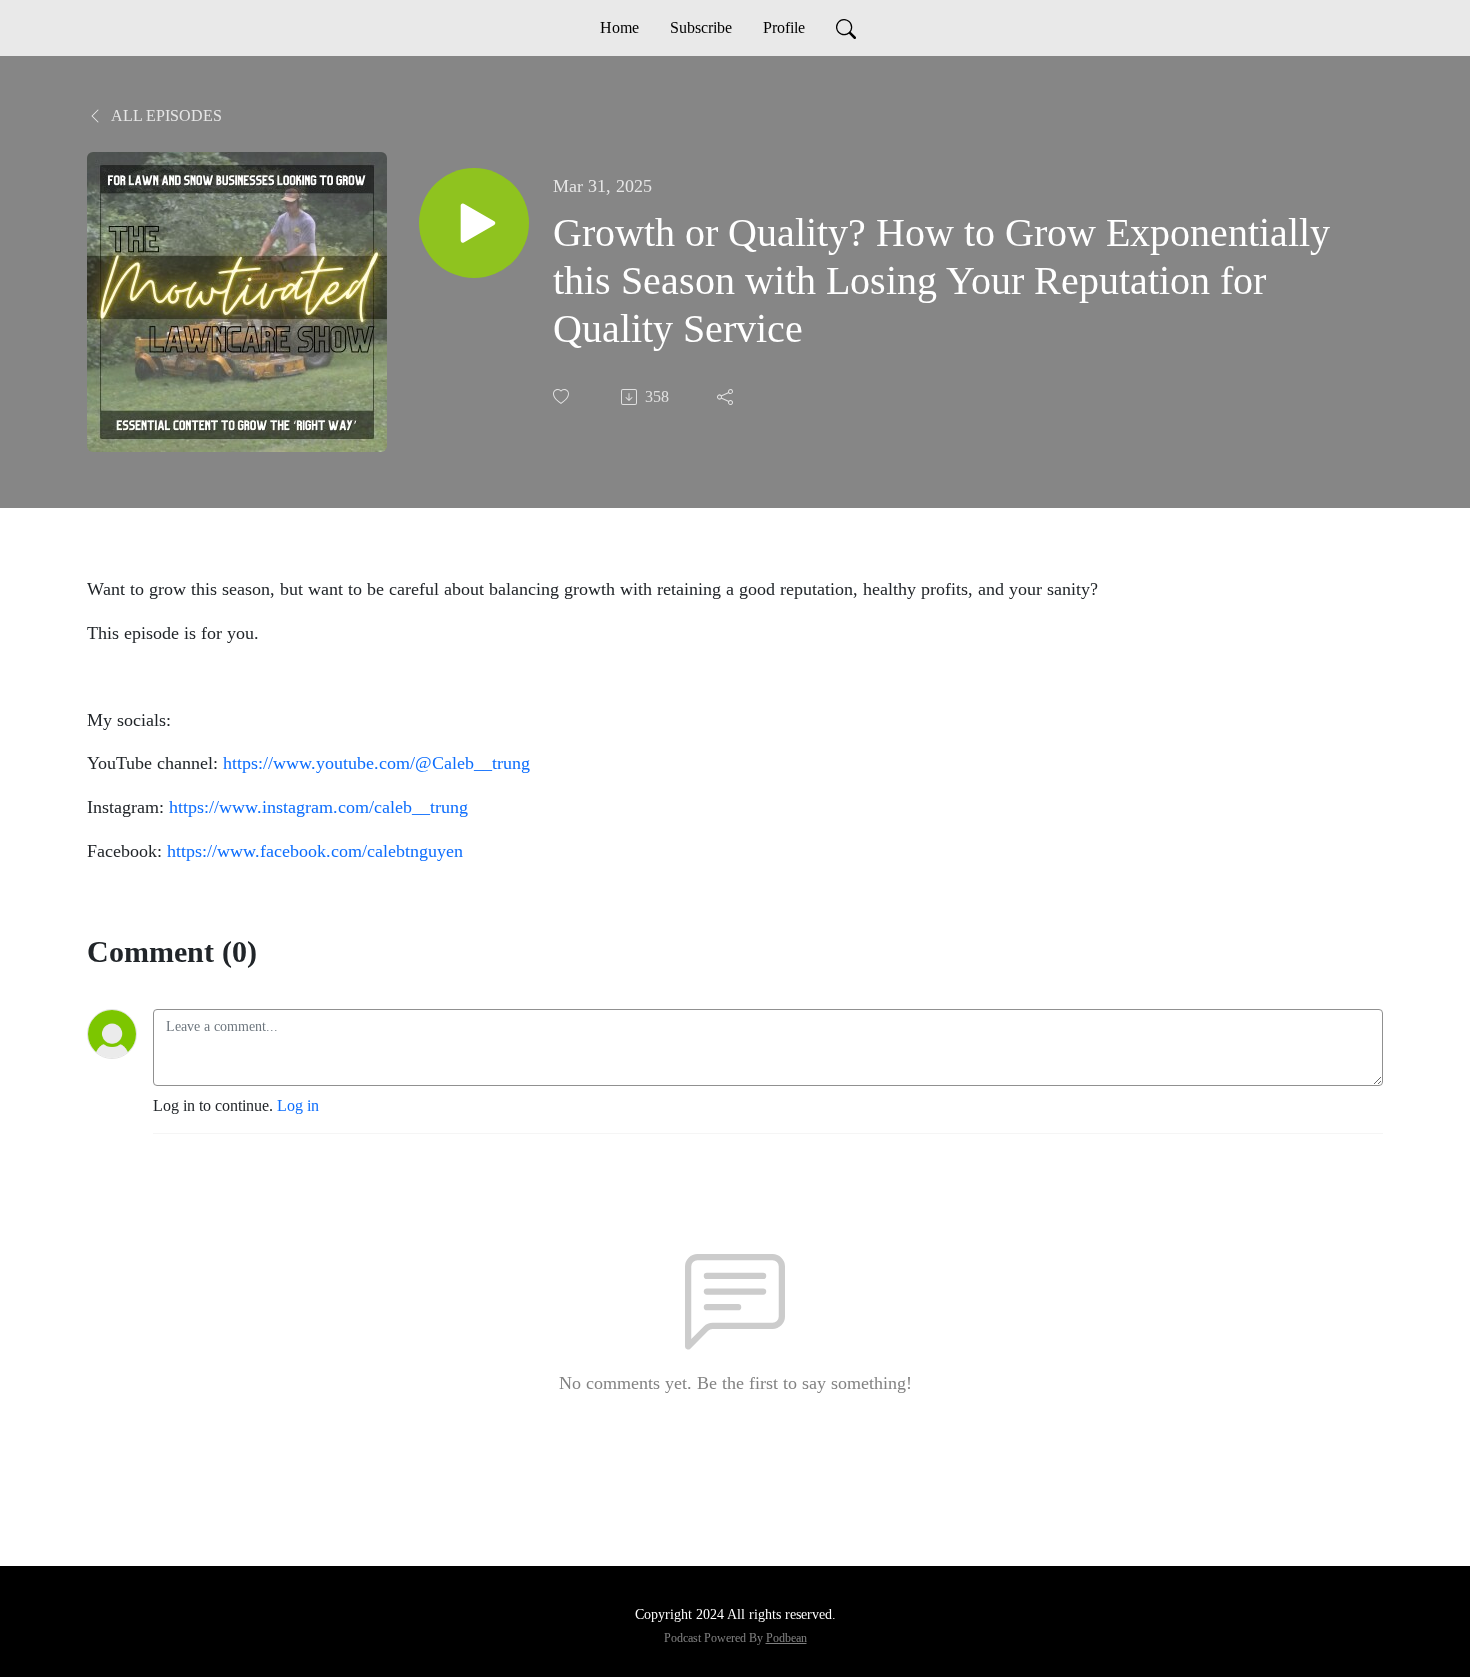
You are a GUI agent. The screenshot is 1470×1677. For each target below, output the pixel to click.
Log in (298, 1105)
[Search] (846, 28)
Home (619, 27)
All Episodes (165, 115)
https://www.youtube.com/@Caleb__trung (376, 763)
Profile (784, 27)
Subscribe (701, 27)
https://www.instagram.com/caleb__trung (318, 807)
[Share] (727, 397)
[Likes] (563, 396)
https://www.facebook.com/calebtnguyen (315, 851)
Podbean (786, 1638)
